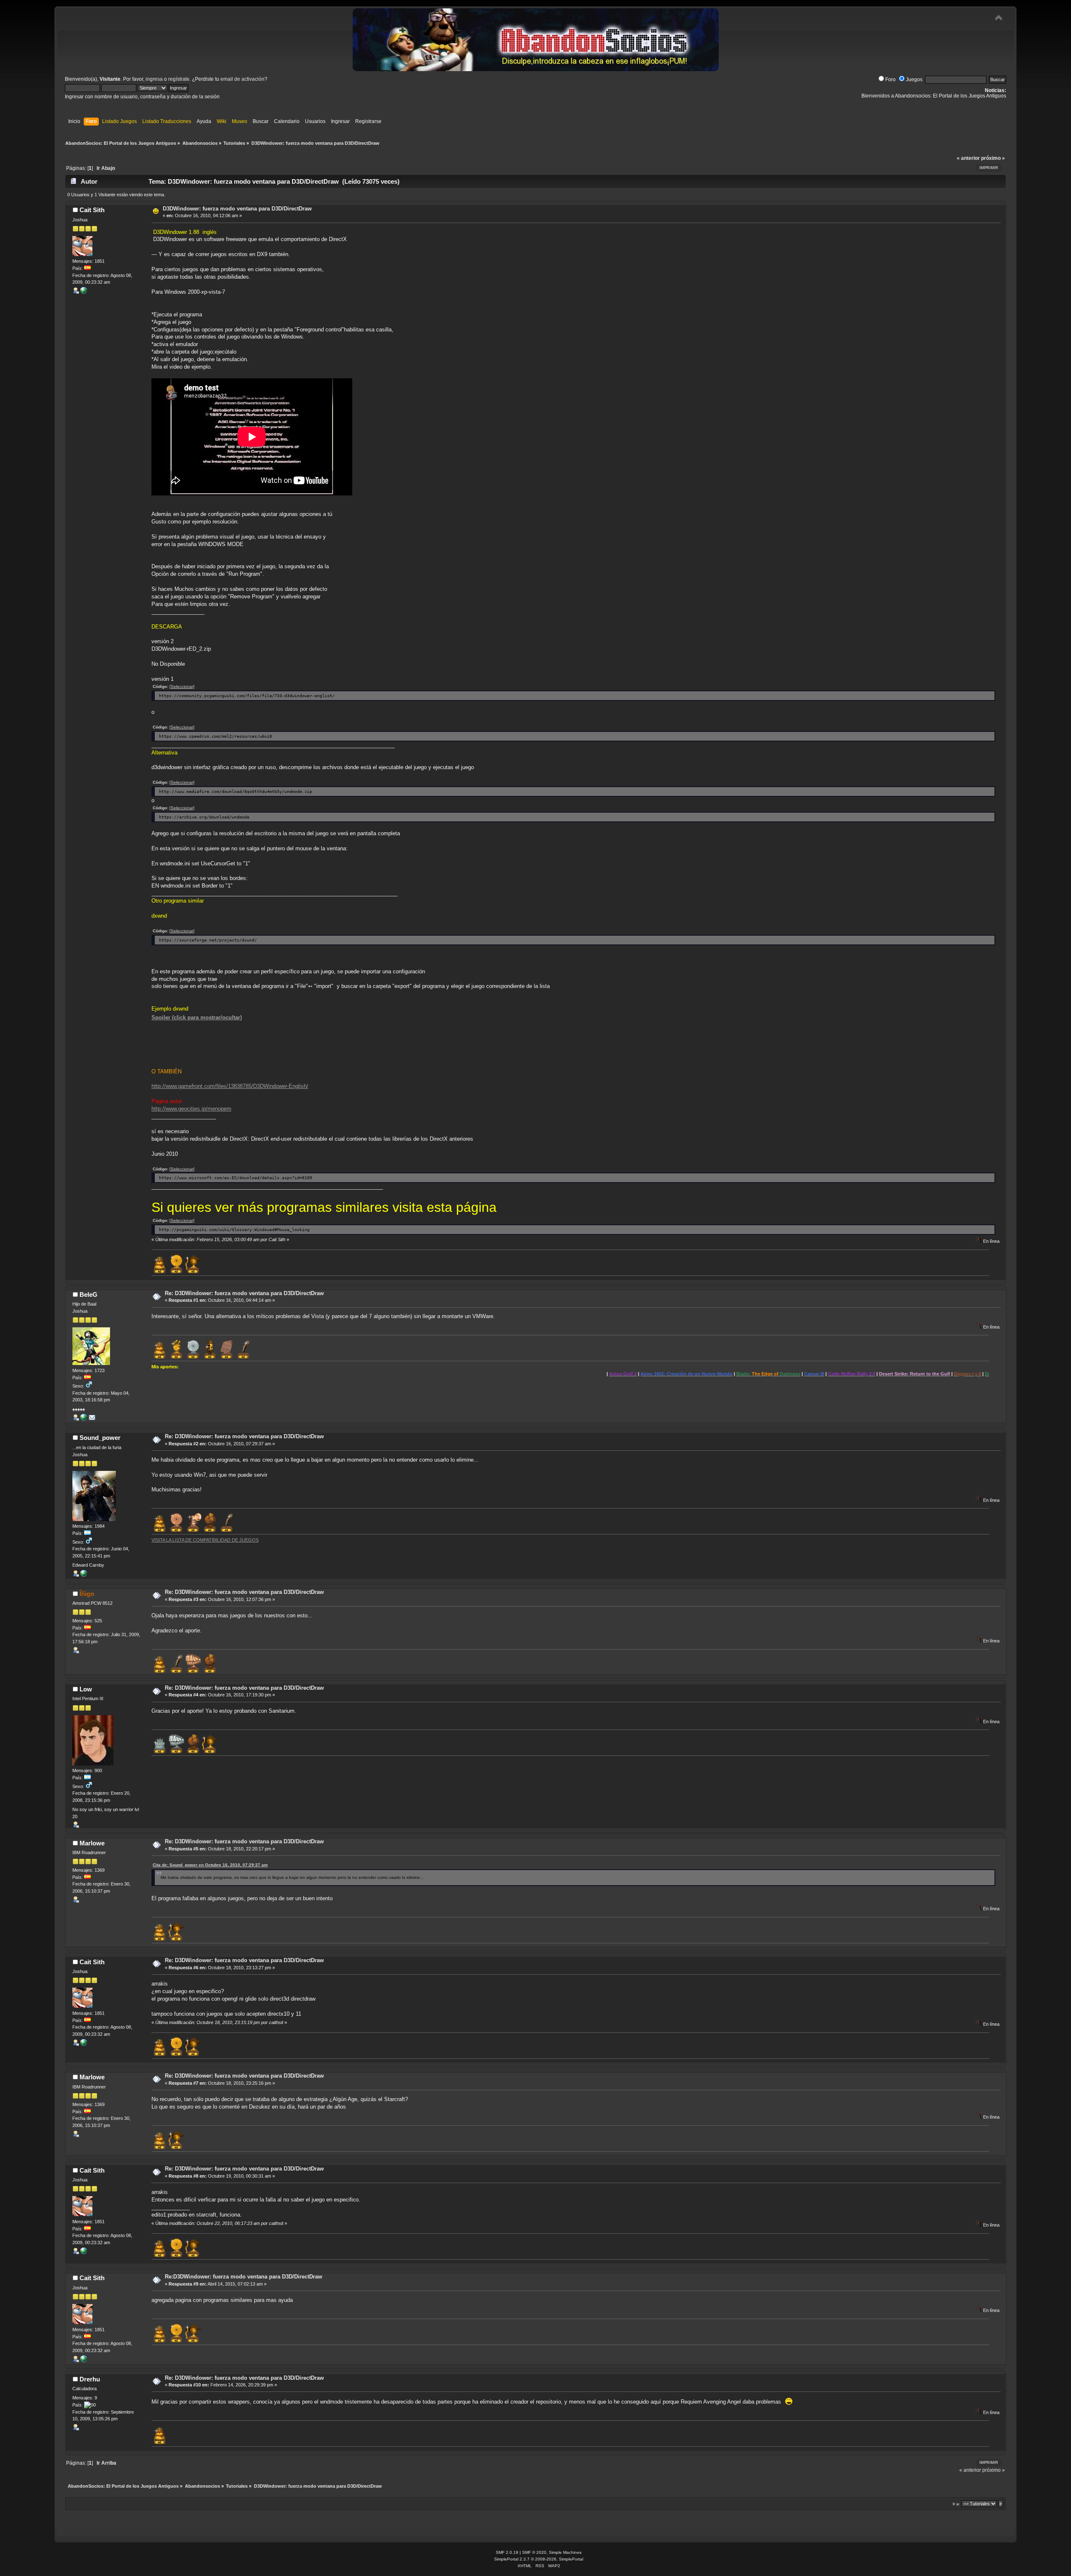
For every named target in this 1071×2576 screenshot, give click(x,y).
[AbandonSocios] (84, 1419)
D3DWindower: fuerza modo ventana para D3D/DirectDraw (237, 209)
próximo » (993, 158)
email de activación (242, 79)
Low (86, 1689)
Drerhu (90, 2379)
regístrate (179, 79)
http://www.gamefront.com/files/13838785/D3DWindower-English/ (230, 1086)
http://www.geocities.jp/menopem (191, 1109)
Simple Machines (565, 2552)
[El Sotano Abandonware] (84, 1575)
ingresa (154, 79)
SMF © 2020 (534, 2552)
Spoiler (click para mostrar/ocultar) (197, 1017)
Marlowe (92, 1843)
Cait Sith (92, 210)
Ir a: (956, 2504)
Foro (890, 80)
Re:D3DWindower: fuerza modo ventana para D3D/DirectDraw (243, 2277)
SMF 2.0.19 (507, 2552)
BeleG (88, 1294)
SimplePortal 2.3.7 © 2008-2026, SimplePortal (539, 2559)
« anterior (968, 158)
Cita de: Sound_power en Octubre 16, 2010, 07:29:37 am (210, 1865)
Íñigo (87, 1594)
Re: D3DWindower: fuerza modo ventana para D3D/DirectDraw (244, 1293)
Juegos (914, 80)
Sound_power (100, 1438)
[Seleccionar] (182, 686)
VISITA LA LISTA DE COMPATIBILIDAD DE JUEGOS (205, 1540)
